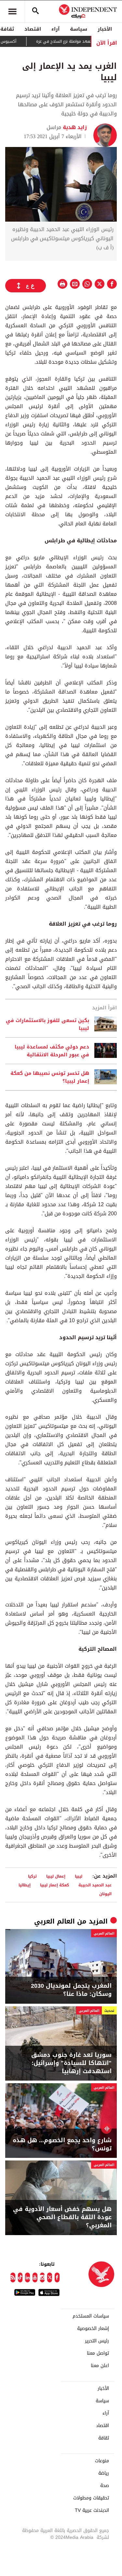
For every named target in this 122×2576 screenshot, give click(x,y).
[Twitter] (50, 2277)
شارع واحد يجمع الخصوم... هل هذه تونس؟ (62, 2144)
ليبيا (79, 1876)
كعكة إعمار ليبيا (54, 1885)
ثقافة (104, 2438)
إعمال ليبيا (56, 1876)
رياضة (104, 2473)
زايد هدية (74, 127)
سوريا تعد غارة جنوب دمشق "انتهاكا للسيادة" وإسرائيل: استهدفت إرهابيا (71, 2063)
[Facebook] (57, 2277)
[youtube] (35, 2277)
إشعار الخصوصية (93, 2329)
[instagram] (42, 2277)
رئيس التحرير (97, 2341)
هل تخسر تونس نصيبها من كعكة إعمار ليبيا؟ (50, 1077)
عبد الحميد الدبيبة (95, 1885)
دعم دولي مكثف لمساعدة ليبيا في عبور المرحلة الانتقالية (52, 1051)
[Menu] (12, 11)
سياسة (79, 29)
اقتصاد (33, 29)
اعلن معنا (100, 2366)
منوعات (102, 2461)
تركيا (32, 1876)
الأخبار (105, 29)
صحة (105, 2486)
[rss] (13, 2277)
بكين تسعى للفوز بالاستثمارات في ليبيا (47, 1024)
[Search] (35, 11)
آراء (55, 29)
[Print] (62, 284)
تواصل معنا (98, 2353)
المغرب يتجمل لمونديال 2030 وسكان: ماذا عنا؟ (71, 1990)
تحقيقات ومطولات (91, 2498)
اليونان (105, 1894)
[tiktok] (20, 2277)
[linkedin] (27, 2277)
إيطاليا (25, 1885)
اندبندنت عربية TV (92, 2510)
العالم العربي (54, 1921)
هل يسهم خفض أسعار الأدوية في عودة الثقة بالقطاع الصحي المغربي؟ (62, 2217)
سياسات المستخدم (91, 2316)
